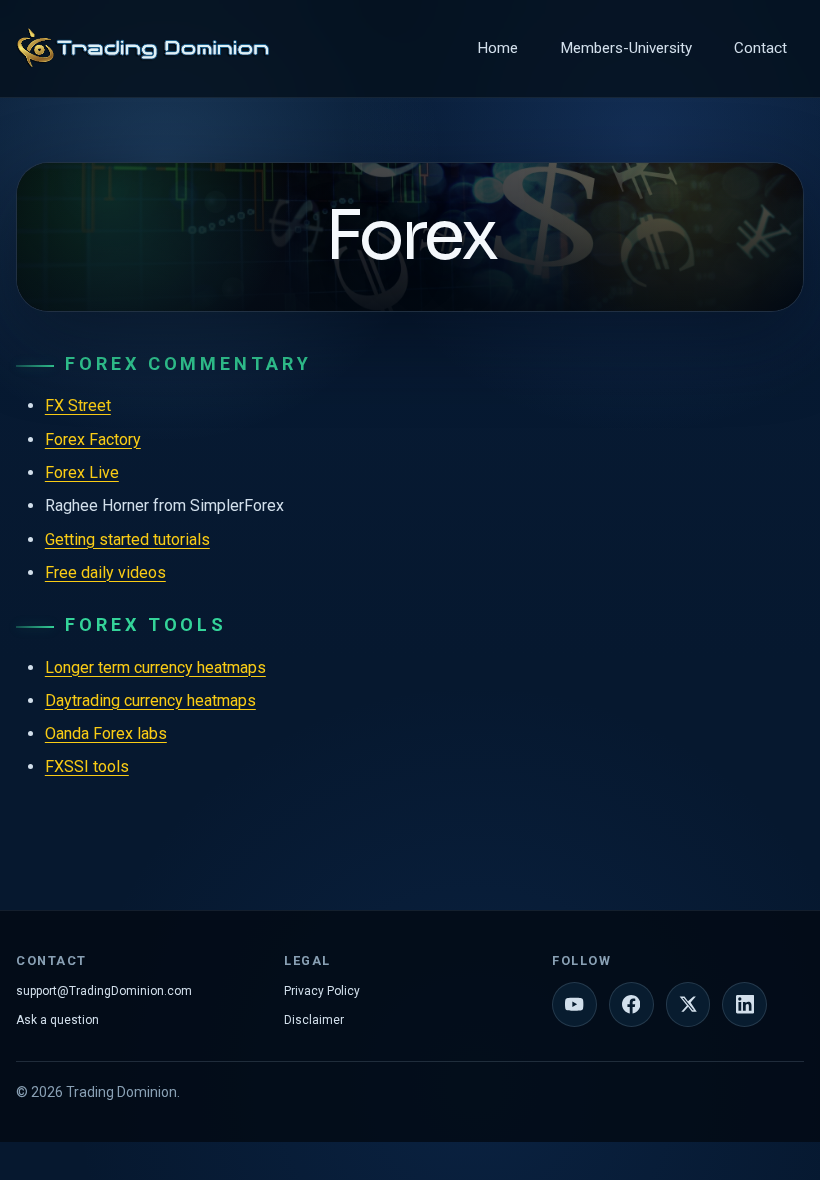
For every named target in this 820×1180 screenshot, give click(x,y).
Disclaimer (314, 1020)
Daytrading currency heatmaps (150, 700)
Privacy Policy (322, 991)
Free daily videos (105, 572)
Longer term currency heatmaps (155, 667)
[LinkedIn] (744, 1004)
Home (497, 48)
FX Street (78, 405)
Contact (760, 48)
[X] (688, 1004)
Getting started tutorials (127, 539)
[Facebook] (631, 1004)
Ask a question (57, 1020)
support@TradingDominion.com (104, 991)
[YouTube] (574, 1004)
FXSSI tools (87, 766)
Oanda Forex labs (106, 733)
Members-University (626, 48)
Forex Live (82, 472)
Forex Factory (93, 439)
